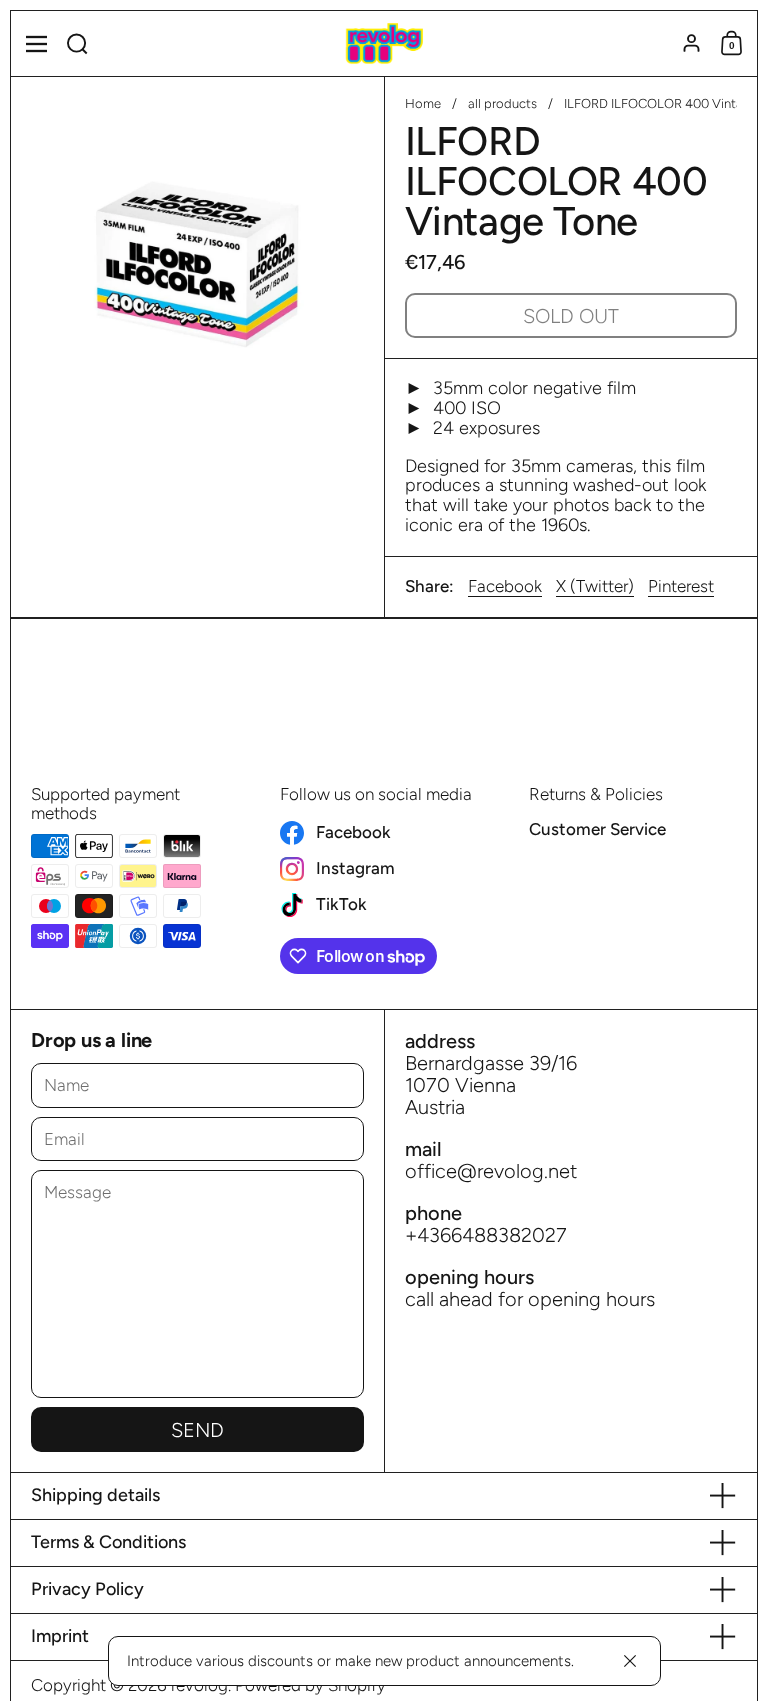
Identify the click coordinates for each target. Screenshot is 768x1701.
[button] (77, 43)
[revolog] (384, 44)
